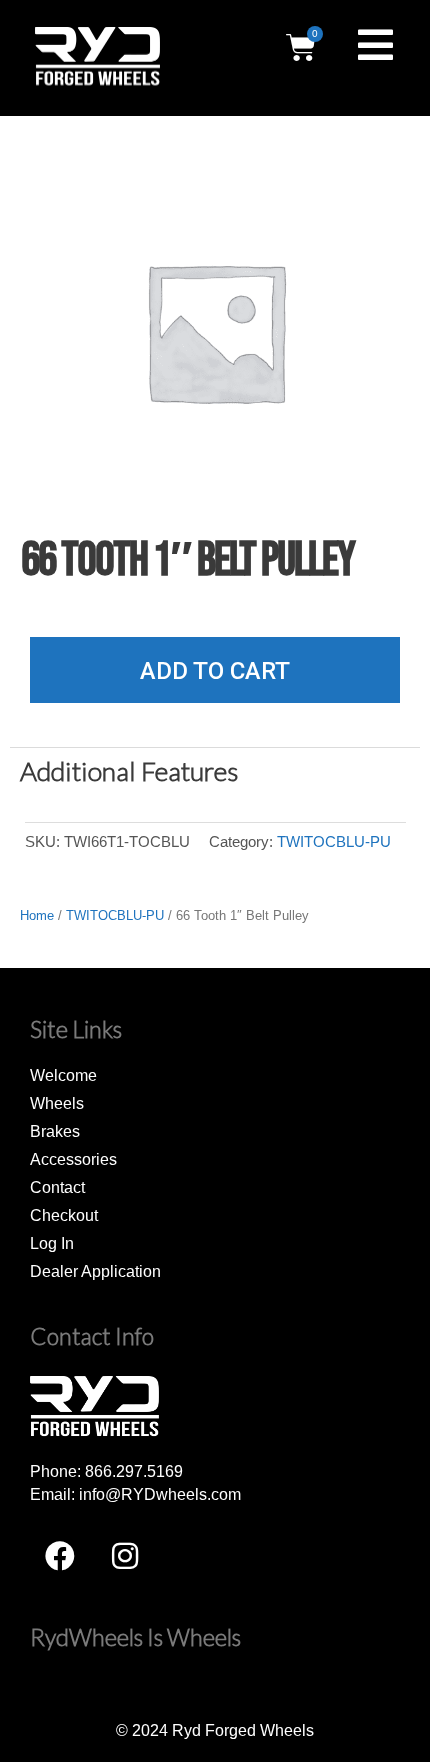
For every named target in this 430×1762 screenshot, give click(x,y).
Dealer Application (95, 1271)
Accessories (73, 1159)
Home (37, 915)
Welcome (63, 1075)
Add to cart (215, 671)
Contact (57, 1187)
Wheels (57, 1103)
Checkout (64, 1215)
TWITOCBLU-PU (334, 842)
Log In (52, 1243)
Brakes (55, 1131)
